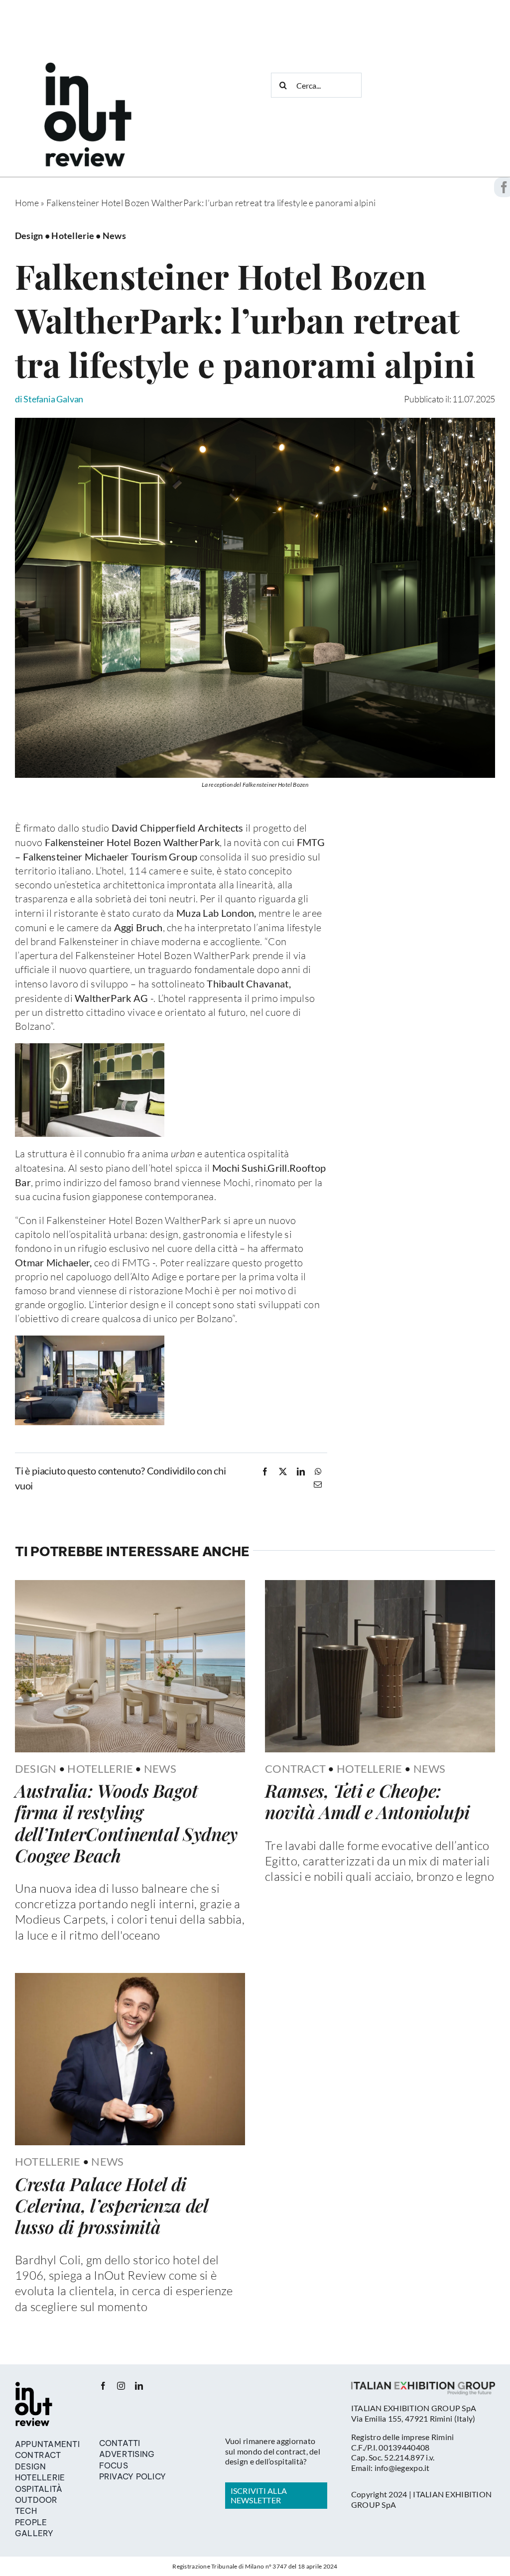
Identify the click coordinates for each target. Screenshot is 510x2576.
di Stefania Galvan (49, 399)
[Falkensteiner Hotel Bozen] (255, 422)
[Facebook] (265, 1472)
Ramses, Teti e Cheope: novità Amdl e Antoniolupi (367, 1801)
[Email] (318, 1484)
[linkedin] (139, 2386)
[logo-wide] (88, 67)
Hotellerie (100, 1769)
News (160, 1769)
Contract (295, 1769)
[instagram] (121, 2386)
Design (36, 1769)
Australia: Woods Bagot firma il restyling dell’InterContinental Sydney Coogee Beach (126, 1823)
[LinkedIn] (301, 1472)
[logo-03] (34, 2386)
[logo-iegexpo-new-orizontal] (423, 2386)
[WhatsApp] (318, 1472)
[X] (283, 1472)
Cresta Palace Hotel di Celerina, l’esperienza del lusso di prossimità (112, 2205)
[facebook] (103, 2386)
